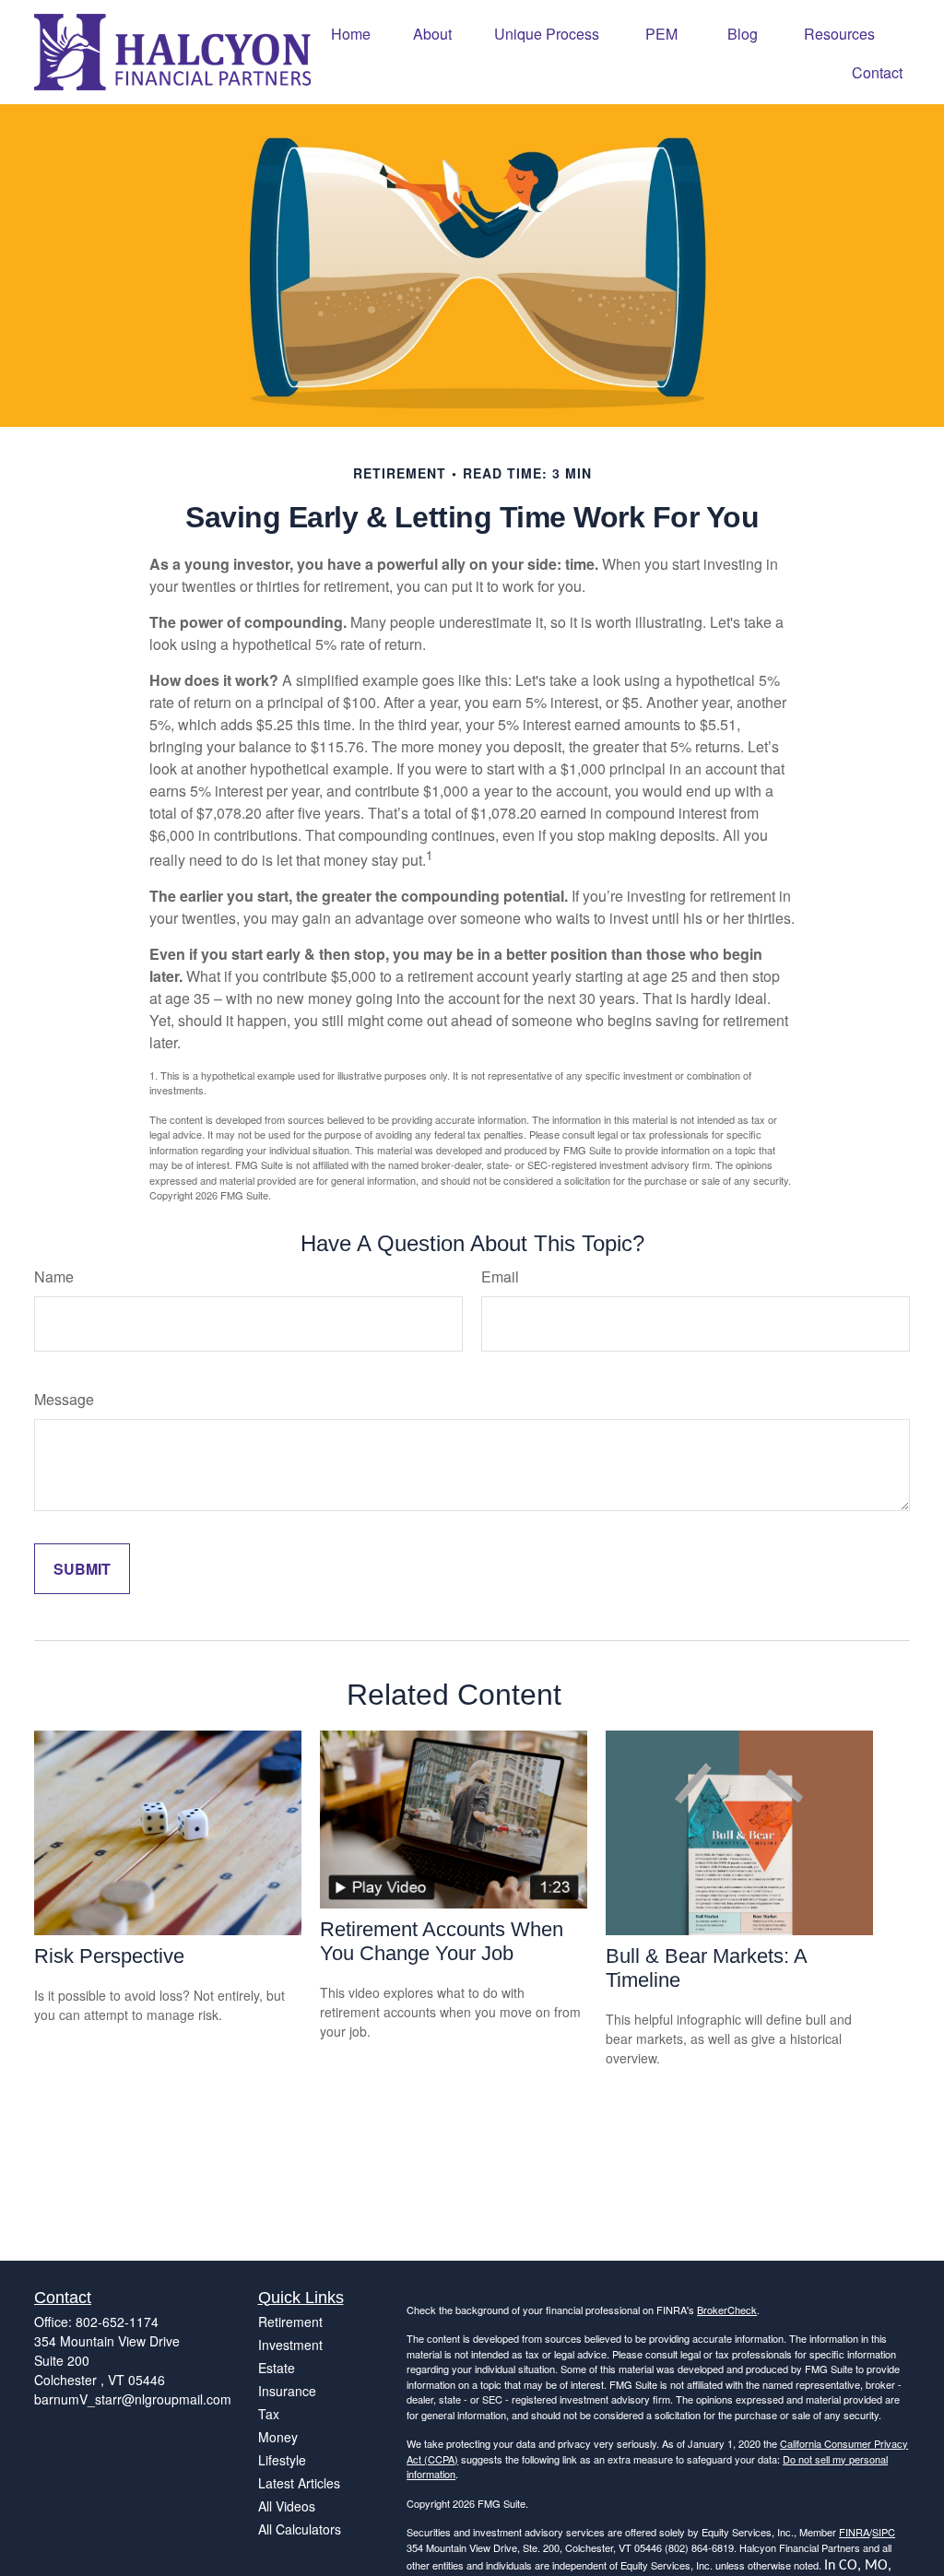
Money (278, 2437)
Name (54, 1276)
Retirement (290, 2322)
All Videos (287, 2506)
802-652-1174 (117, 2322)
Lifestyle (282, 2460)
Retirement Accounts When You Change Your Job (442, 1941)
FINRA (854, 2532)
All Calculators (300, 2529)
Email (500, 1276)
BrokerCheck (727, 2310)
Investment (290, 2345)
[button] (351, 33)
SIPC (884, 2532)
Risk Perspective (109, 1956)
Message (64, 1399)
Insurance (287, 2391)
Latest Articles (299, 2483)
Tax (269, 2414)
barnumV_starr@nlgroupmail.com (133, 2399)
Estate (277, 2368)
